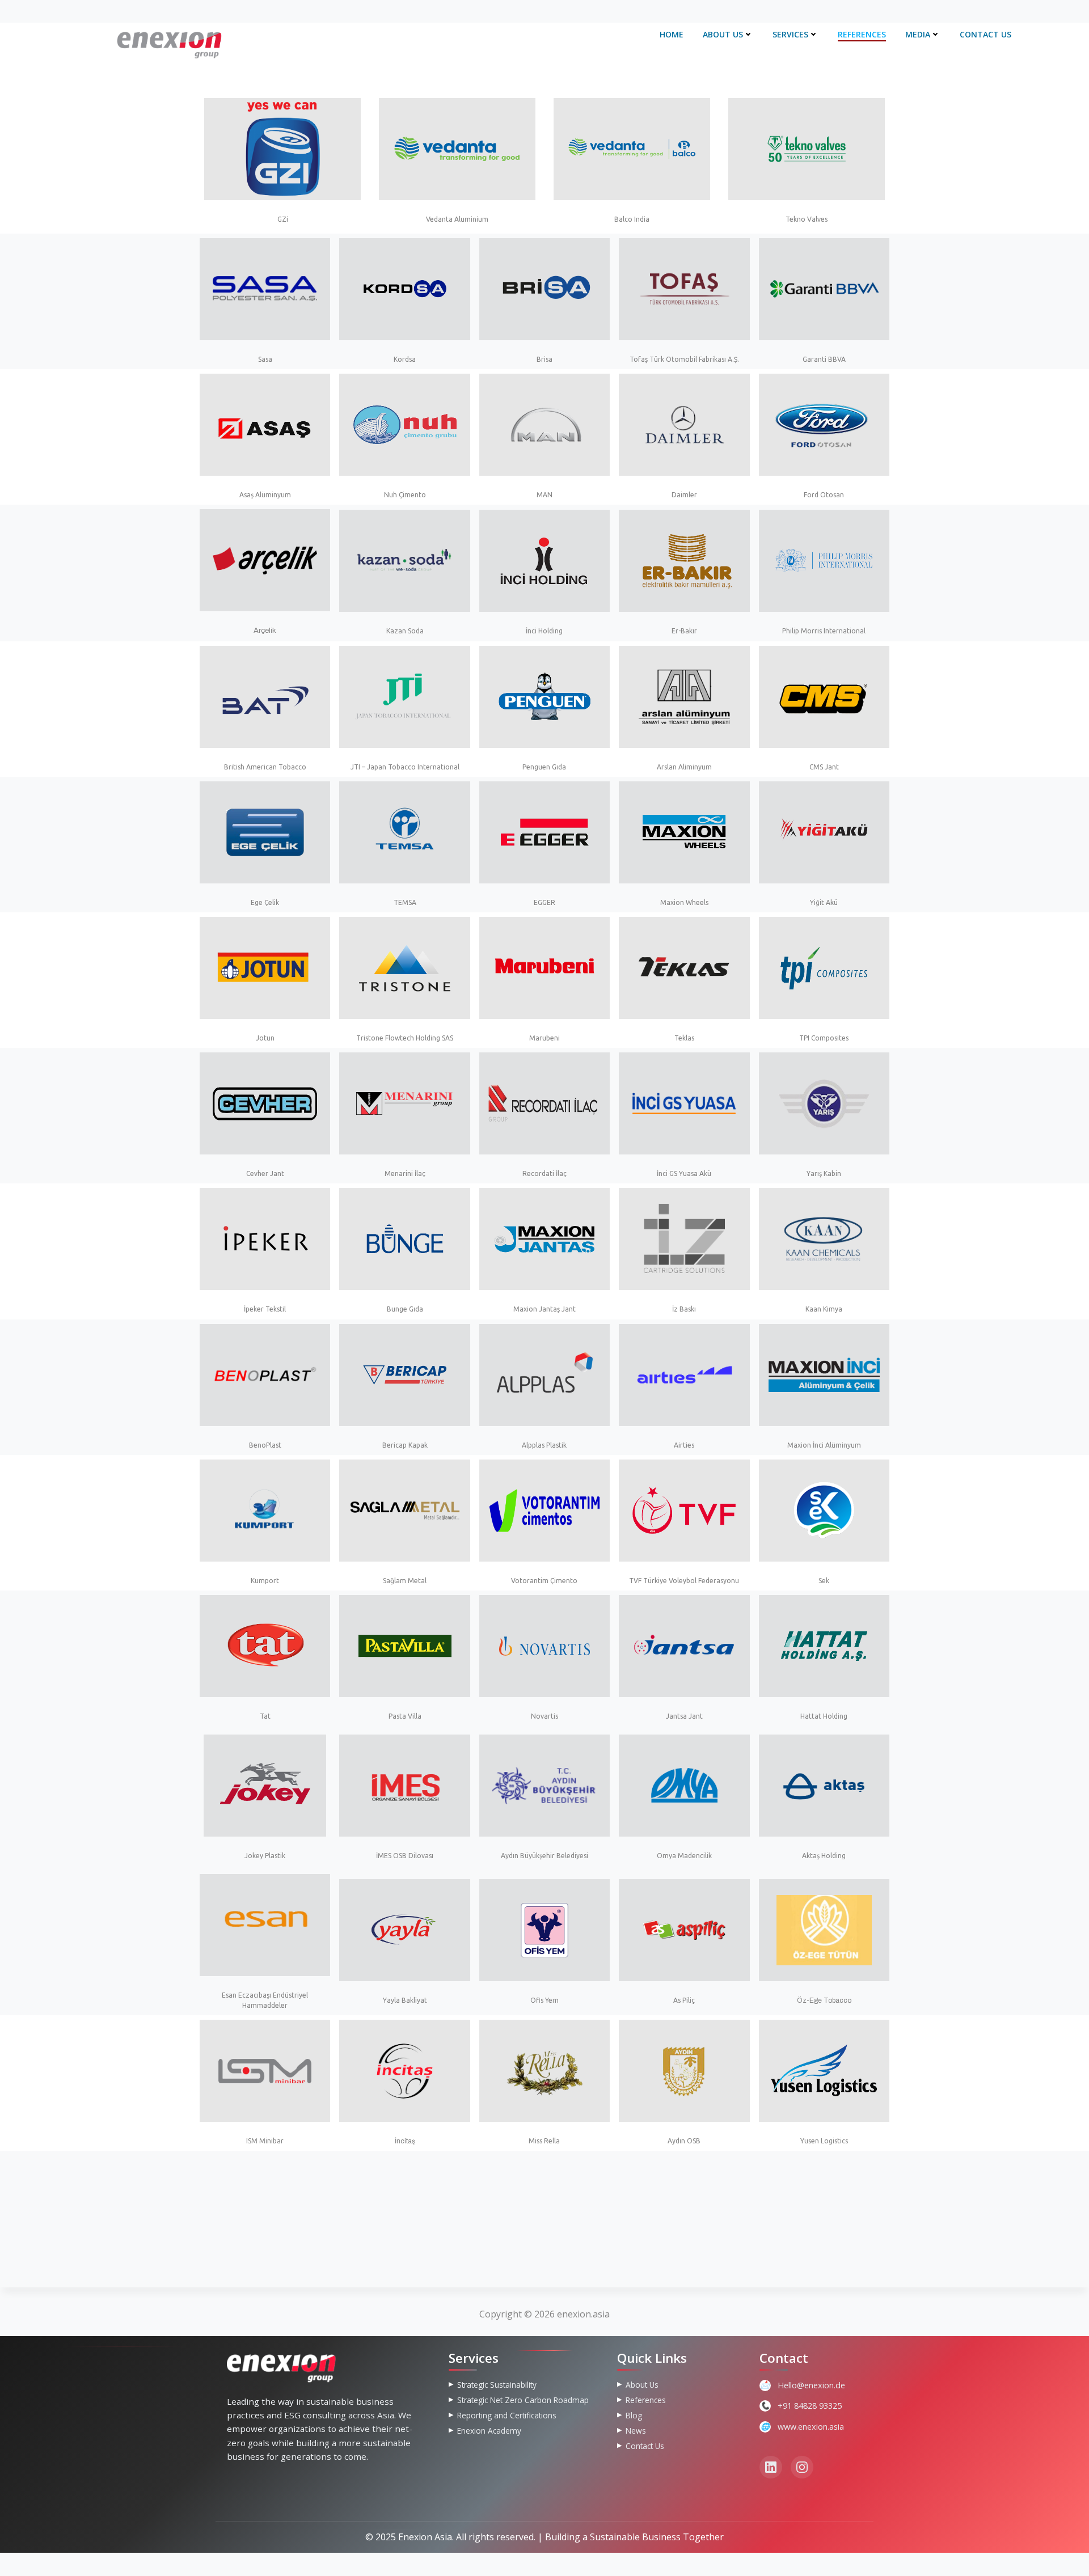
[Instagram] (802, 2467)
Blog (634, 2415)
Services (790, 34)
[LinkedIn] (771, 2467)
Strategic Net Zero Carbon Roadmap (523, 2400)
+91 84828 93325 (810, 2406)
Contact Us (985, 34)
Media (918, 34)
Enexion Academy (489, 2431)
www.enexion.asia (811, 2427)
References (862, 34)
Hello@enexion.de (811, 2385)
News (636, 2431)
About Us (723, 34)
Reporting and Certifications (507, 2415)
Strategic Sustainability (497, 2385)
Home (672, 34)
